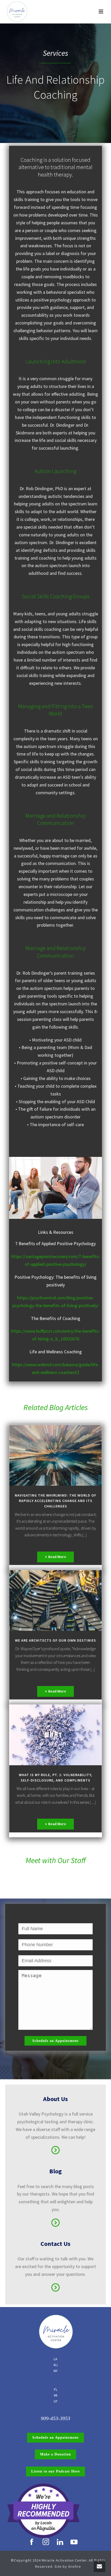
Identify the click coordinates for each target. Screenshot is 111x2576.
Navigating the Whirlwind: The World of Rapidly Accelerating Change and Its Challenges (55, 1501)
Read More (57, 1557)
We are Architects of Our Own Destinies (55, 1640)
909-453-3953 (55, 2418)
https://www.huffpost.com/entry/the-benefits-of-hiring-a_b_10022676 (55, 1335)
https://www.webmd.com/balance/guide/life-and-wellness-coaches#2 (55, 1368)
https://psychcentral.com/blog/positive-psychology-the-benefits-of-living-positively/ (55, 1302)
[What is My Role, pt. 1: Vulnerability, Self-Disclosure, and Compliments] (55, 1735)
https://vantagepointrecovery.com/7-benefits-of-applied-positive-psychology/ (56, 1260)
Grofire (75, 2566)
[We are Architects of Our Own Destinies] (55, 1600)
